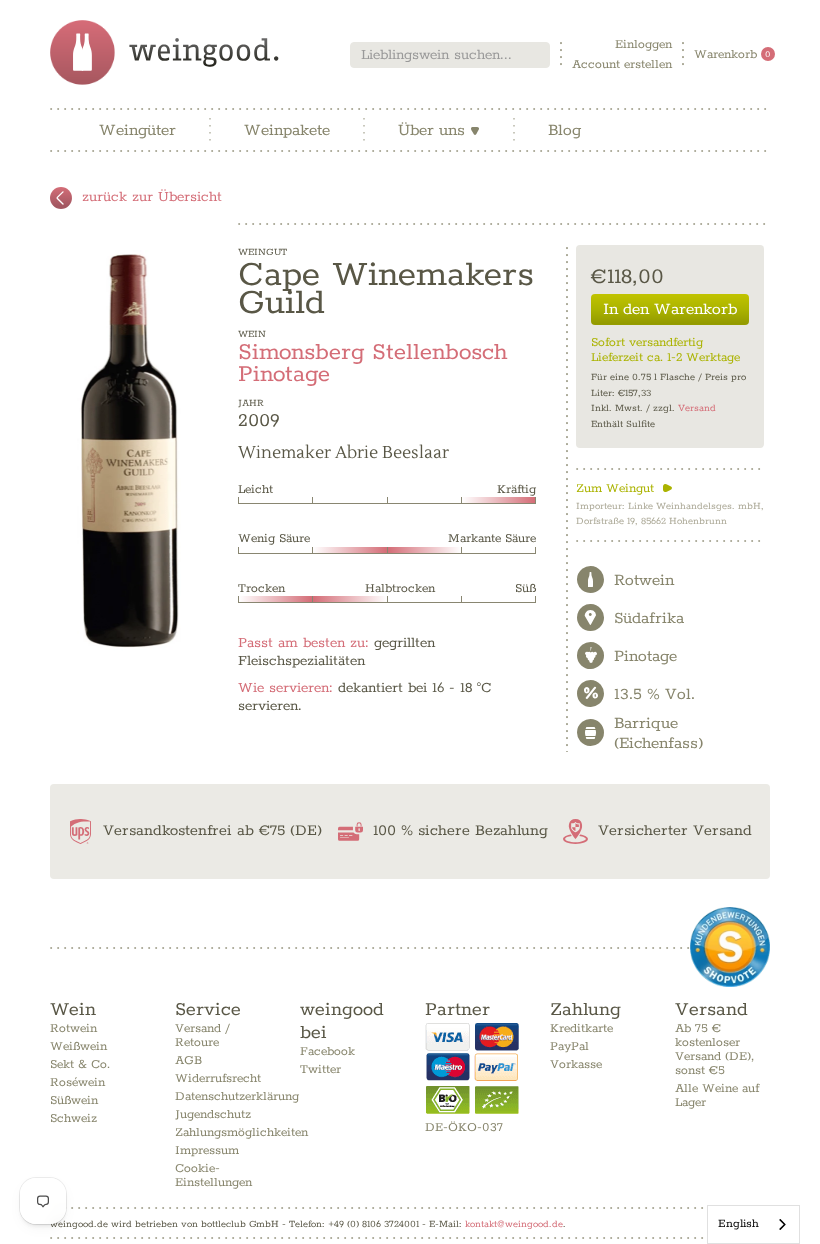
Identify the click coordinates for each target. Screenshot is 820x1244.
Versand (697, 408)
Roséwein (77, 1082)
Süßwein (74, 1100)
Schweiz (73, 1118)
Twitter (320, 1069)
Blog (564, 130)
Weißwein (78, 1046)
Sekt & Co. (80, 1064)
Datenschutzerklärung (237, 1096)
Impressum (207, 1150)
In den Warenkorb (670, 309)
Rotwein (73, 1028)
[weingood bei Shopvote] (730, 947)
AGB (188, 1060)
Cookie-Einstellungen (213, 1175)
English (738, 1223)
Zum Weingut (624, 488)
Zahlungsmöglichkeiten (241, 1132)
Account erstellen (622, 64)
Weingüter (137, 130)
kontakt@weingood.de (514, 1224)
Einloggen (643, 44)
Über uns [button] (439, 130)
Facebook (327, 1051)
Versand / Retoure (202, 1035)
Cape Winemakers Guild (386, 289)
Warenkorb (732, 54)
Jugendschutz (213, 1114)
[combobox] (450, 55)
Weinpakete (287, 130)
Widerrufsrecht (218, 1078)
